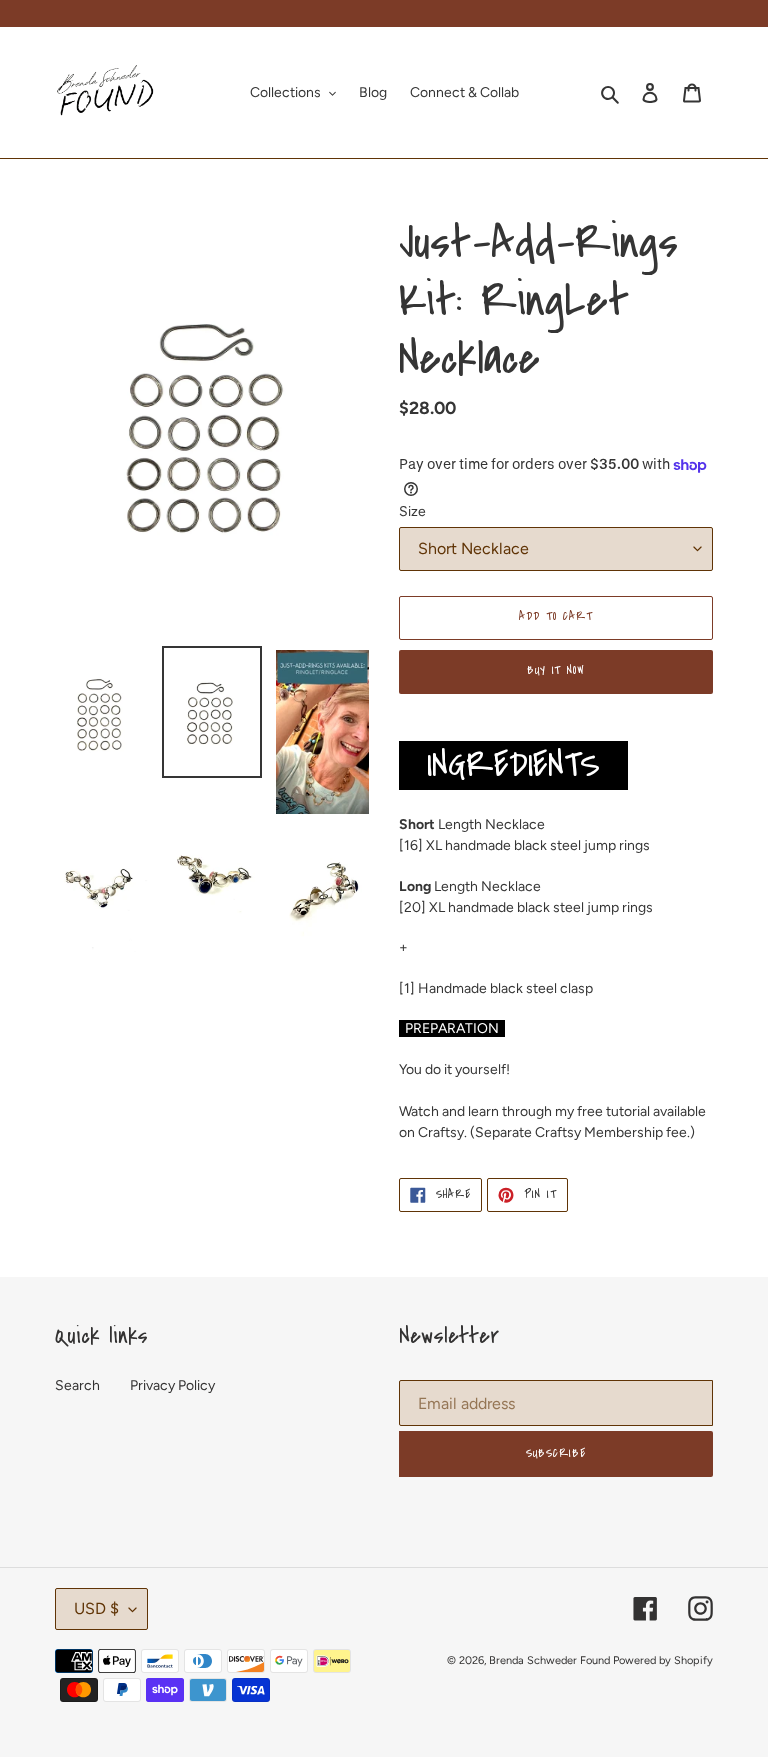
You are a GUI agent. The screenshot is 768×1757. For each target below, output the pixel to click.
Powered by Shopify (663, 1660)
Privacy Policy (172, 1385)
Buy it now (556, 670)
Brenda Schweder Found (549, 1660)
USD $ (96, 1608)
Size (412, 511)
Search (77, 1385)
